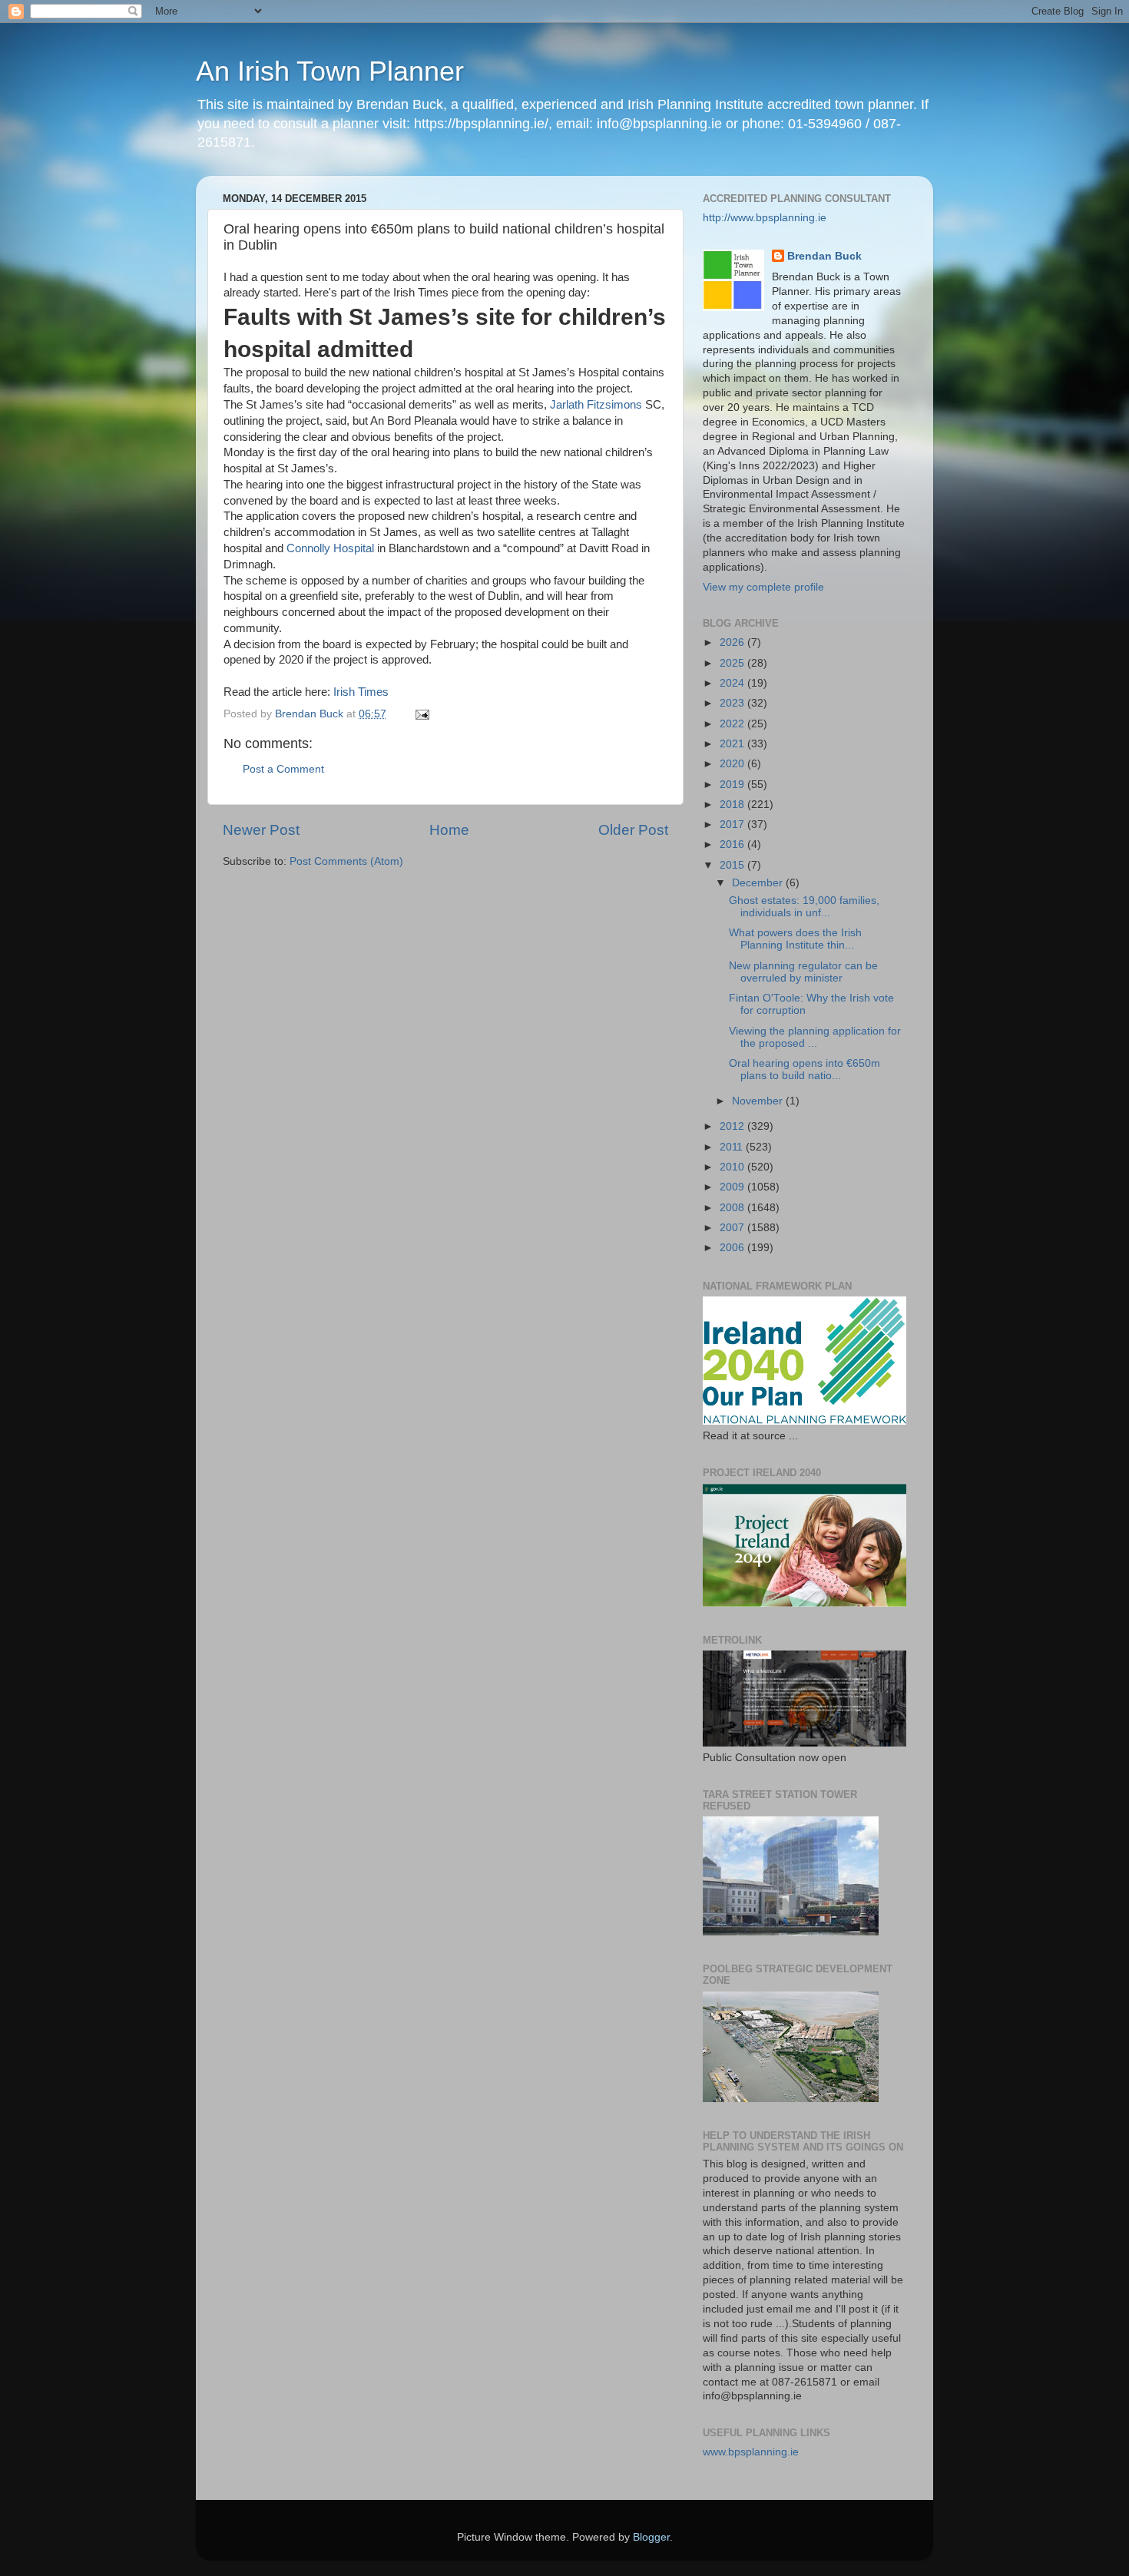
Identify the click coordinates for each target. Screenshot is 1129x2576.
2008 (733, 1208)
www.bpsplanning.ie (751, 2452)
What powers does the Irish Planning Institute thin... (795, 939)
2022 (733, 724)
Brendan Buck (824, 256)
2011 (733, 1147)
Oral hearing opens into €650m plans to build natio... (805, 1069)
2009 (733, 1187)
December (759, 883)
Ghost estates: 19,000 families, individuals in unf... (804, 907)
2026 (733, 642)
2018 (733, 805)
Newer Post (261, 830)
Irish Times (361, 692)
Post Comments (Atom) (346, 861)
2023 (733, 703)
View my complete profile (763, 587)
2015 (733, 865)
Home (449, 830)
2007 (733, 1228)
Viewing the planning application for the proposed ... (815, 1037)
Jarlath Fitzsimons (596, 405)
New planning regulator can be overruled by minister (803, 972)
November (759, 1101)
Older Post (633, 830)
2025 (733, 663)
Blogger (651, 2537)
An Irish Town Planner (330, 71)
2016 (733, 844)
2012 (733, 1126)
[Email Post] (421, 714)
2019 (733, 785)
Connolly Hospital (330, 548)
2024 (733, 683)
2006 (733, 1248)
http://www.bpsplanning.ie (765, 218)
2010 (733, 1167)
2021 (733, 744)
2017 (733, 824)
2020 (733, 764)
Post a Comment (283, 769)
